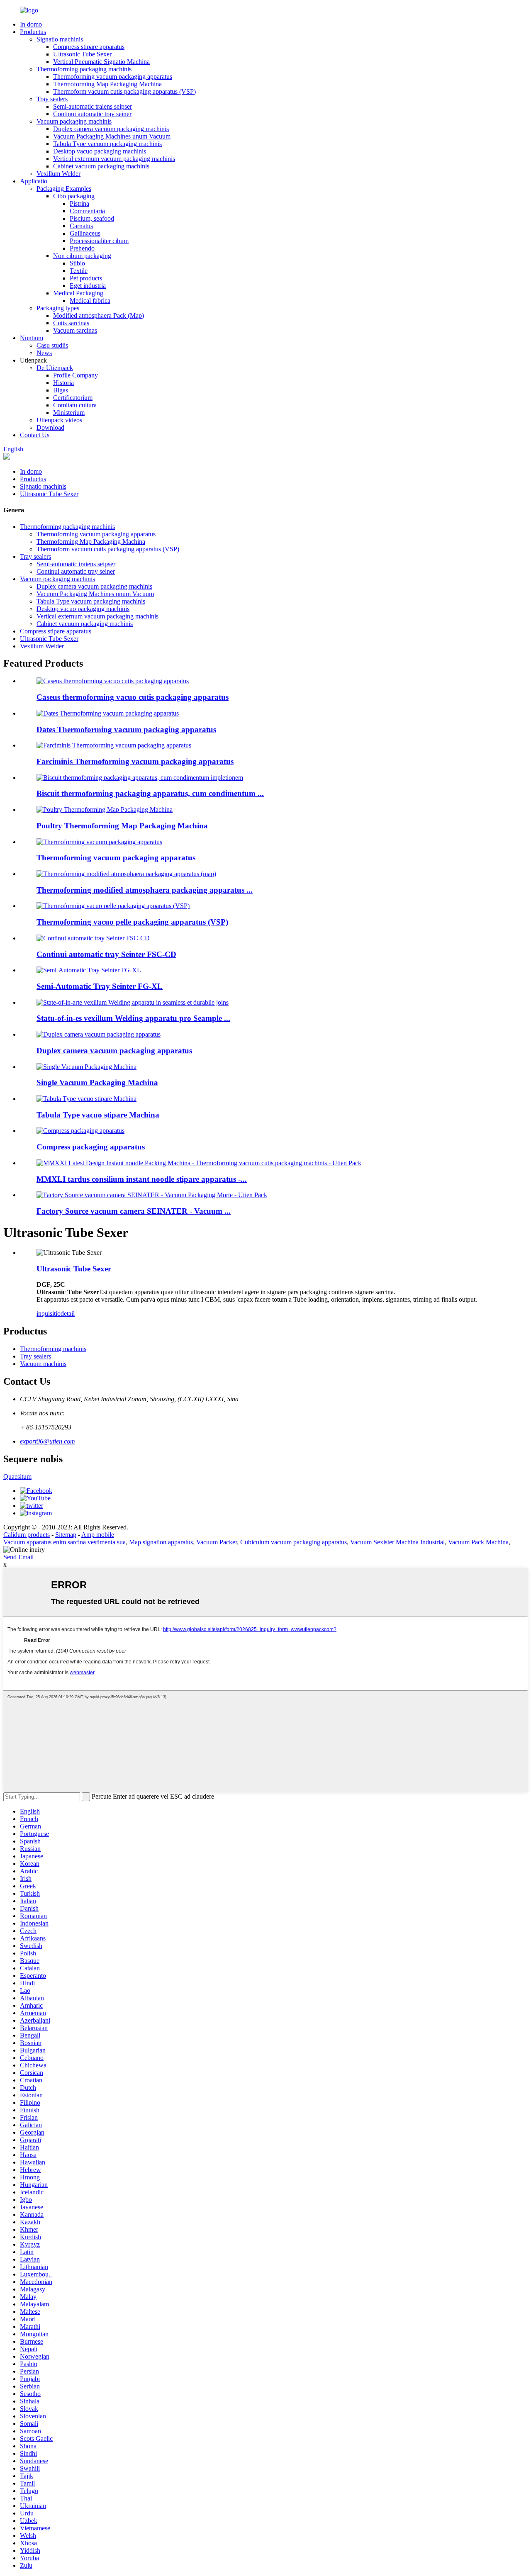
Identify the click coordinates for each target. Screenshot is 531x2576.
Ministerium (69, 413)
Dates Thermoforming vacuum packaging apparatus (126, 729)
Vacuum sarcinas (75, 330)
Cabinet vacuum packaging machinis (101, 166)
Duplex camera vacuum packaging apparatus (114, 1051)
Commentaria (87, 211)
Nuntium (32, 338)
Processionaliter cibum (99, 241)
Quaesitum (17, 1477)
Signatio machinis (60, 39)
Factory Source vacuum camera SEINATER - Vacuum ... (134, 1211)
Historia (63, 383)
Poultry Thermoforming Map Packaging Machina (122, 826)
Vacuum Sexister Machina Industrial (397, 1542)
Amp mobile (98, 1535)
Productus (33, 32)
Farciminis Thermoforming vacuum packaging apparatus (135, 761)
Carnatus (81, 226)
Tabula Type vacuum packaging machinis (107, 144)
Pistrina (79, 203)
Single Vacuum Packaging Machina (97, 1082)
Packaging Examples (64, 189)
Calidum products (27, 1535)
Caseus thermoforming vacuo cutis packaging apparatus (133, 697)
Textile (79, 271)
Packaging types (58, 308)
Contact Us (35, 435)
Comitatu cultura (75, 405)
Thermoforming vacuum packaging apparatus (113, 77)
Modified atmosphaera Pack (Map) (99, 315)
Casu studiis (52, 345)
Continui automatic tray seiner (92, 114)
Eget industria (88, 286)
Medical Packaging (78, 293)
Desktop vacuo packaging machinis (100, 151)
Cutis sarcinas (71, 323)
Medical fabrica (90, 301)
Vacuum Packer (217, 1542)
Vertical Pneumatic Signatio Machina (101, 62)
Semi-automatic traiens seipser (93, 106)
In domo (31, 24)
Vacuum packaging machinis (74, 121)
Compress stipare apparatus (89, 47)
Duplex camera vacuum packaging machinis (111, 129)
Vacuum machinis (43, 1364)
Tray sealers (52, 99)
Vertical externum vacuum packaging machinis (114, 159)
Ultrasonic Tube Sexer (82, 54)
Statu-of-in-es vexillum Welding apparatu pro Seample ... (133, 1018)
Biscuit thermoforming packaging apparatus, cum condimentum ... (150, 793)
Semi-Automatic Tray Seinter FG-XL (100, 986)
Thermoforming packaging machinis (84, 69)
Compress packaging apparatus (91, 1147)
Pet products (86, 278)
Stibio (77, 263)
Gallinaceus (85, 233)
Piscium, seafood (92, 218)
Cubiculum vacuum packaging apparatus (294, 1542)
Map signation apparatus (161, 1542)
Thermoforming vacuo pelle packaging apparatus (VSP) (132, 922)
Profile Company (76, 375)
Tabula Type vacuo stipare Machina (98, 1115)
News (44, 353)
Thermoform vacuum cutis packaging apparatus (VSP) (124, 91)
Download (50, 427)
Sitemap (66, 1535)
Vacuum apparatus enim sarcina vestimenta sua (65, 1542)
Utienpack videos (59, 420)
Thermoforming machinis (53, 1349)
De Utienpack (55, 368)
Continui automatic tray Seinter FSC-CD (106, 954)
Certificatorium (73, 398)
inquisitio (49, 1314)
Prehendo (82, 248)
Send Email (18, 1557)
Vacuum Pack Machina (478, 1542)
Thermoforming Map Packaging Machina (107, 84)
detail (68, 1314)
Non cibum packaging (82, 256)
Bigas (61, 390)
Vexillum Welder (58, 174)
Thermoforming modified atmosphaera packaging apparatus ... (145, 890)
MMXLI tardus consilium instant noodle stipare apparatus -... (142, 1179)
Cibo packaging (74, 196)
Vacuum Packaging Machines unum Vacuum (112, 136)
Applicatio (34, 181)
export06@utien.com (47, 1441)
